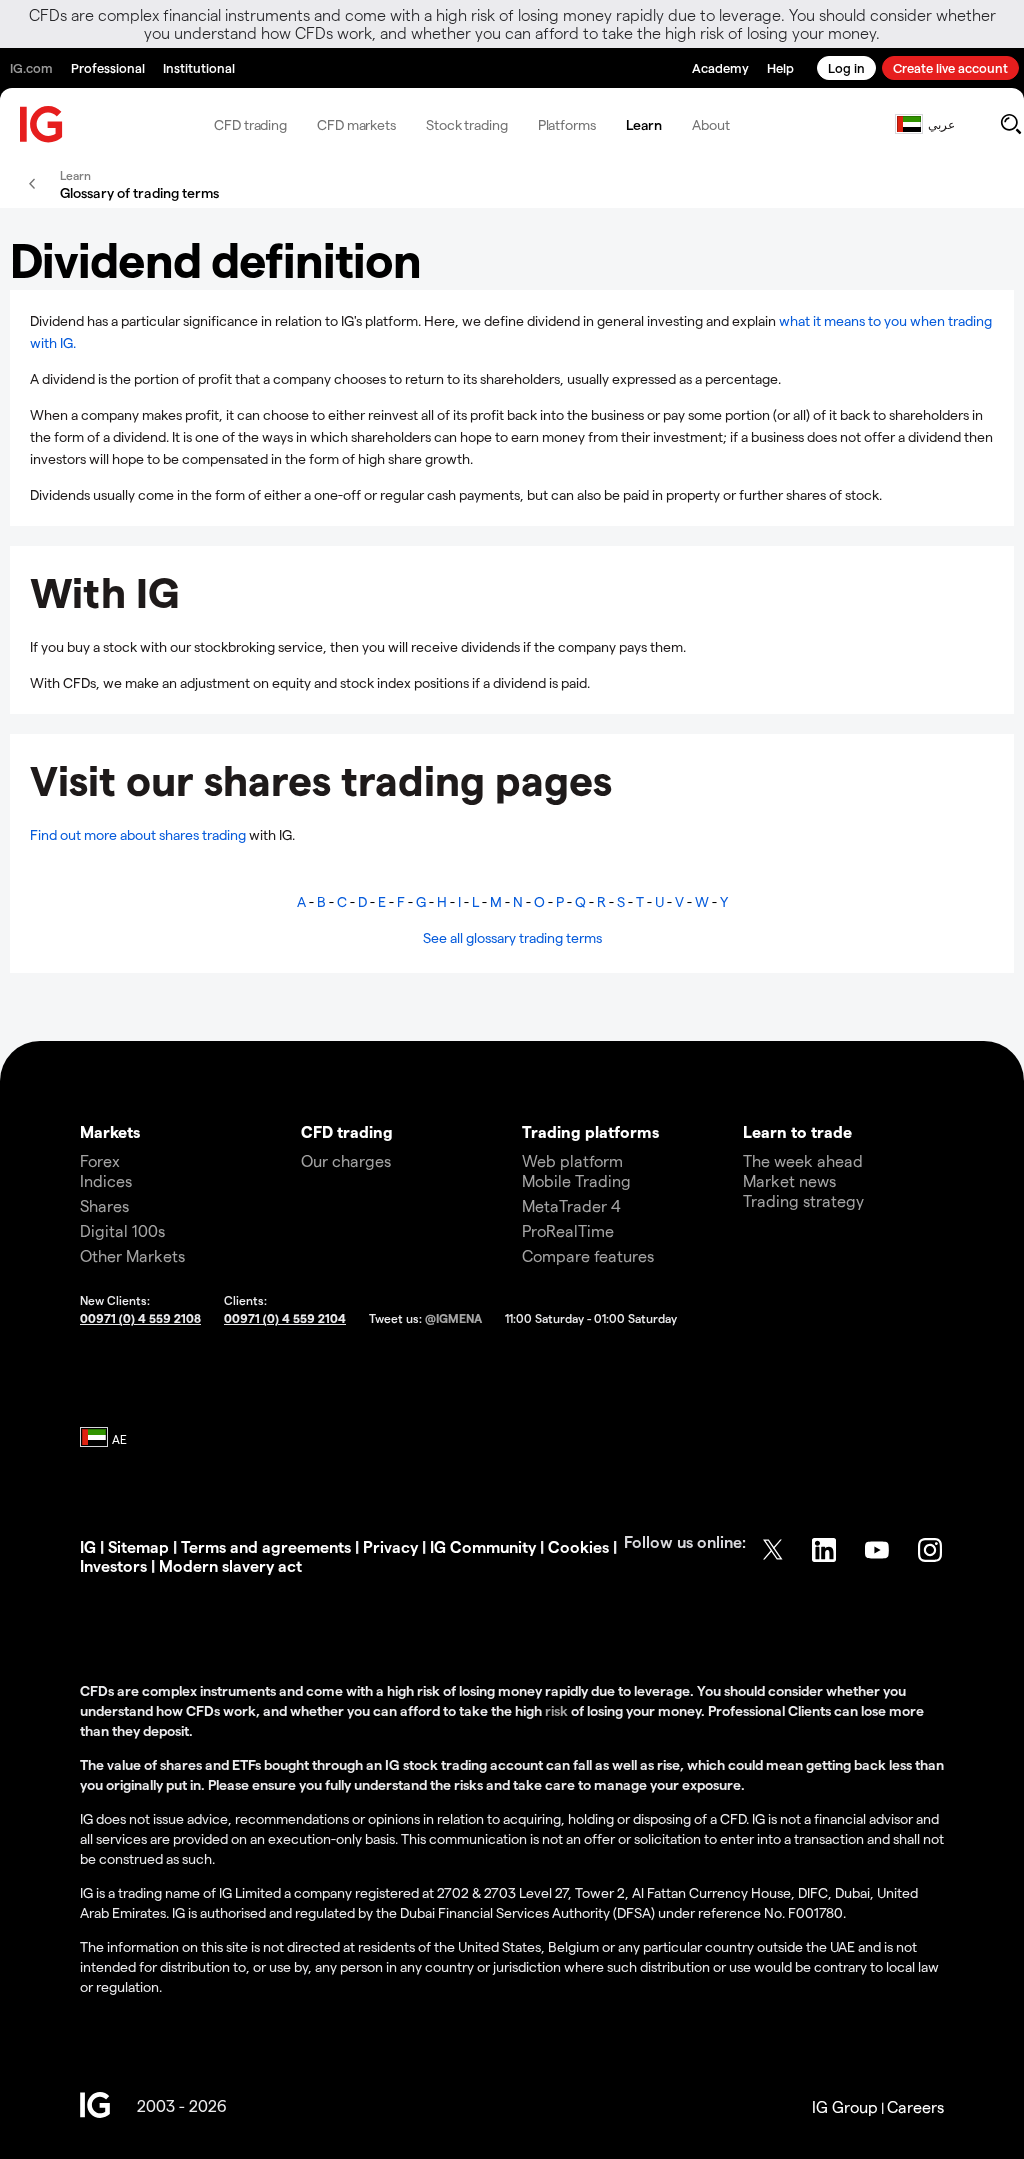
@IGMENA (453, 1318)
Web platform (572, 1160)
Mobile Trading (576, 1180)
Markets (110, 1131)
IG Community (483, 1546)
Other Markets (132, 1255)
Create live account (950, 67)
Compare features (588, 1255)
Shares (104, 1205)
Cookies (578, 1546)
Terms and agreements (266, 1546)
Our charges (346, 1160)
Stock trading (467, 124)
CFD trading (250, 124)
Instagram (932, 1550)
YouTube (879, 1550)
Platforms (567, 124)
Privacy (390, 1546)
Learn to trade (797, 1131)
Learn (644, 124)
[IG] (42, 124)
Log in (846, 67)
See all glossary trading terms (512, 937)
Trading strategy (803, 1200)
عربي (941, 124)
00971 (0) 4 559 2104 (285, 1318)
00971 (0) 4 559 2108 (140, 1318)
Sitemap (138, 1546)
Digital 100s (122, 1230)
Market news (789, 1180)
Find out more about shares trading (138, 834)
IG (88, 1546)
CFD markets (356, 124)
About (711, 124)
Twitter (773, 1550)
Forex (100, 1160)
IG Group (845, 2106)
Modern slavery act (230, 1565)
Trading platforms (590, 1131)
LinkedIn (826, 1550)
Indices (106, 1180)
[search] (1010, 124)
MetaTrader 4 (571, 1205)
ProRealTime (568, 1230)
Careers (915, 2106)
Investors (113, 1565)
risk (558, 1710)
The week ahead (803, 1160)
